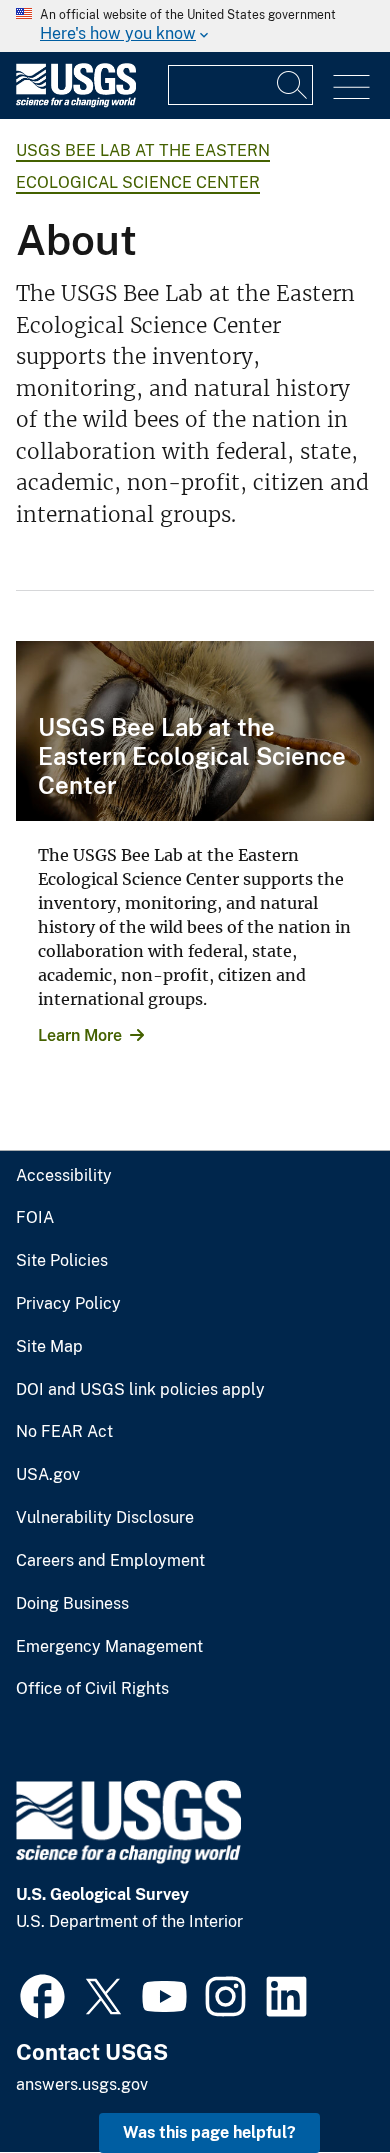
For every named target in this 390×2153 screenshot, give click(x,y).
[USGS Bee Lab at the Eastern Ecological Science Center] (195, 731)
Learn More (80, 1035)
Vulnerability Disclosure (105, 1518)
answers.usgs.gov (82, 2084)
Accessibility (64, 1176)
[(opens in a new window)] (42, 1994)
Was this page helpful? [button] (209, 2132)
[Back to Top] (317, 2080)
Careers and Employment (110, 1561)
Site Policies (62, 1261)
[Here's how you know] (195, 26)
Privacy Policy (68, 1304)
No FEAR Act (64, 1432)
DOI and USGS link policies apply (140, 1390)
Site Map (49, 1347)
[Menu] (351, 87)
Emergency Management (109, 1647)
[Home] (76, 102)
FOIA (35, 1218)
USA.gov (48, 1475)
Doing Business (72, 1604)
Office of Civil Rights (92, 1689)
